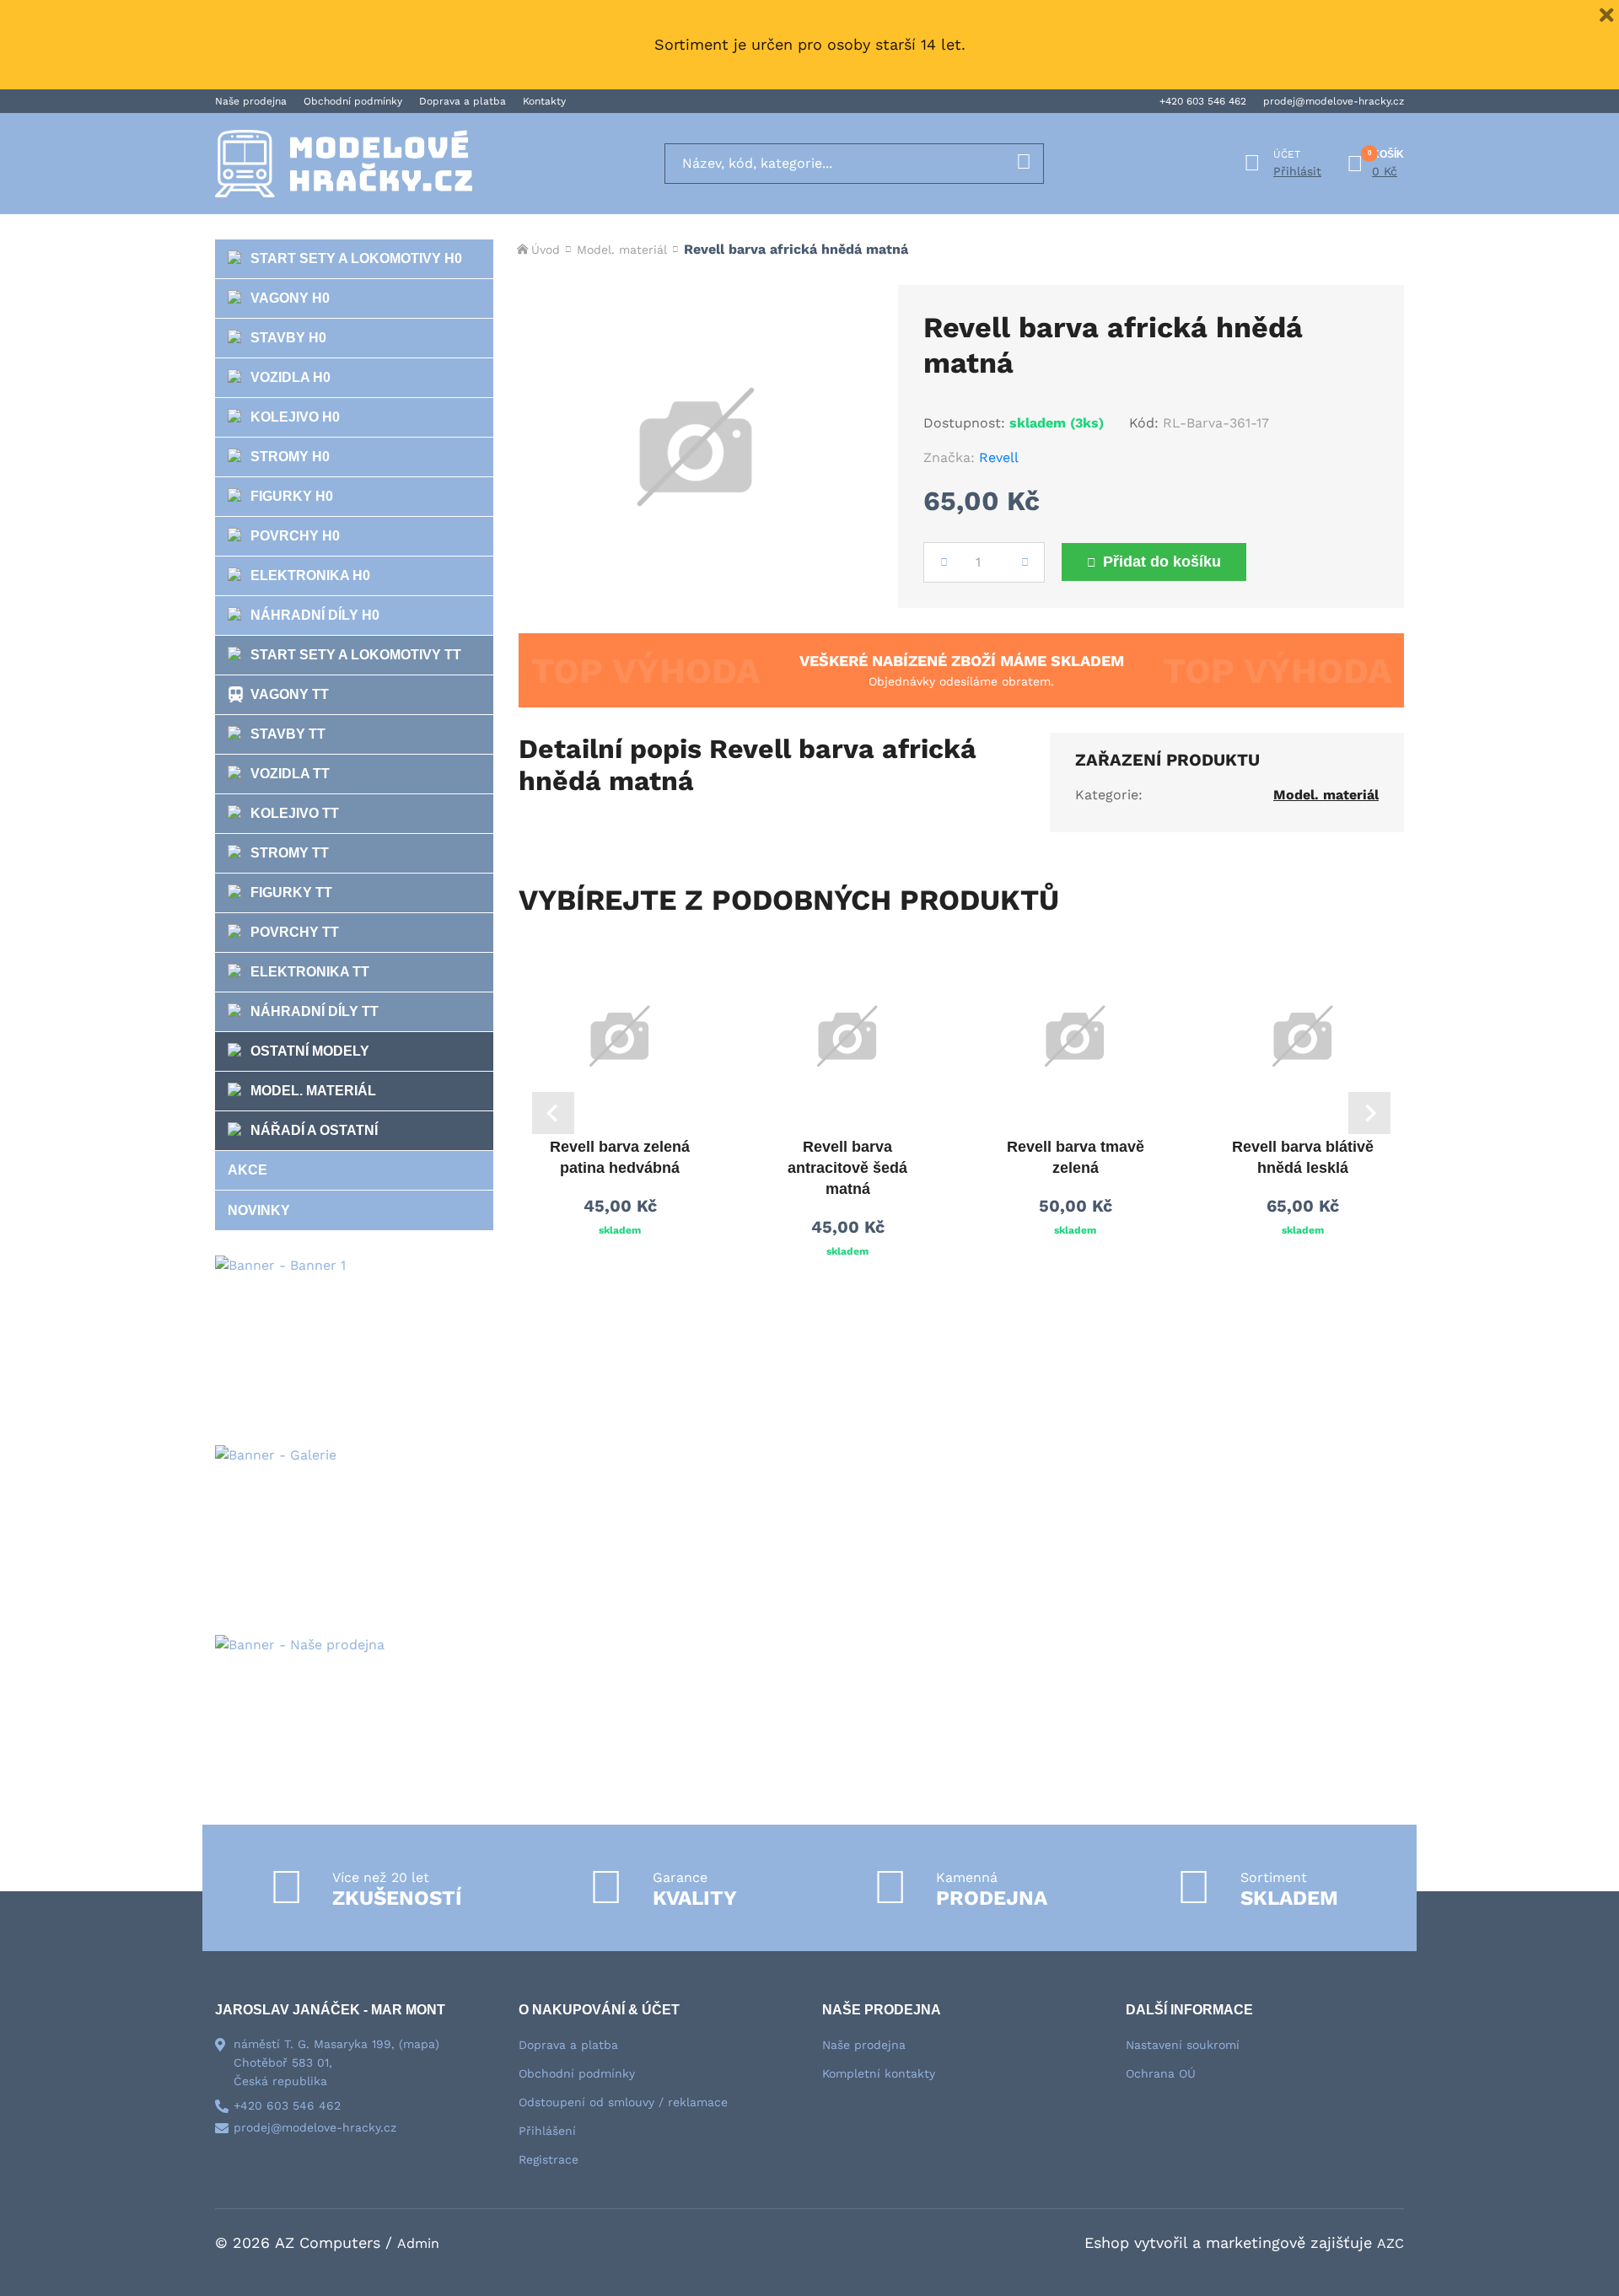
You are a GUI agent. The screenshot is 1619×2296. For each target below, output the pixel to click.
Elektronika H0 (310, 575)
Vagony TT (290, 694)
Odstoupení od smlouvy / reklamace (623, 2102)
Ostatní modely (310, 1051)
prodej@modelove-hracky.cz (1334, 101)
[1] (1024, 164)
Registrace (549, 2159)
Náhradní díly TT (315, 1011)
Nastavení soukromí (1183, 2045)
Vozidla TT (290, 774)
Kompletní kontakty (879, 2073)
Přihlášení (547, 2131)
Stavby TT (288, 734)
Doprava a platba (463, 101)
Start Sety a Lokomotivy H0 (356, 258)
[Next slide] (1369, 1113)
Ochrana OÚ (1161, 2073)
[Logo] (344, 164)
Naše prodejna (251, 101)
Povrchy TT (295, 932)
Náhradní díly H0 (315, 615)
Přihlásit (1297, 171)
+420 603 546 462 (1203, 101)
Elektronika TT (310, 972)
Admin (418, 2243)
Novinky (259, 1210)
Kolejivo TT (295, 813)
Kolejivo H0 (295, 417)
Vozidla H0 (290, 377)
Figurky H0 (292, 496)
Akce (247, 1170)
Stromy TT (290, 853)
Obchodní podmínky (353, 101)
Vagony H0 (290, 298)
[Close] (1606, 13)
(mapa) (419, 2044)
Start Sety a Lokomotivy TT (356, 655)
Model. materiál (313, 1091)
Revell (999, 457)
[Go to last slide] (553, 1113)
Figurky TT (291, 893)
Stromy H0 (290, 457)
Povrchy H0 (295, 536)
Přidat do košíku (1162, 562)
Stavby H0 (288, 338)
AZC (1390, 2243)
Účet (1287, 154)
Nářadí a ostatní (314, 1130)
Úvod (546, 250)
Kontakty (544, 101)
